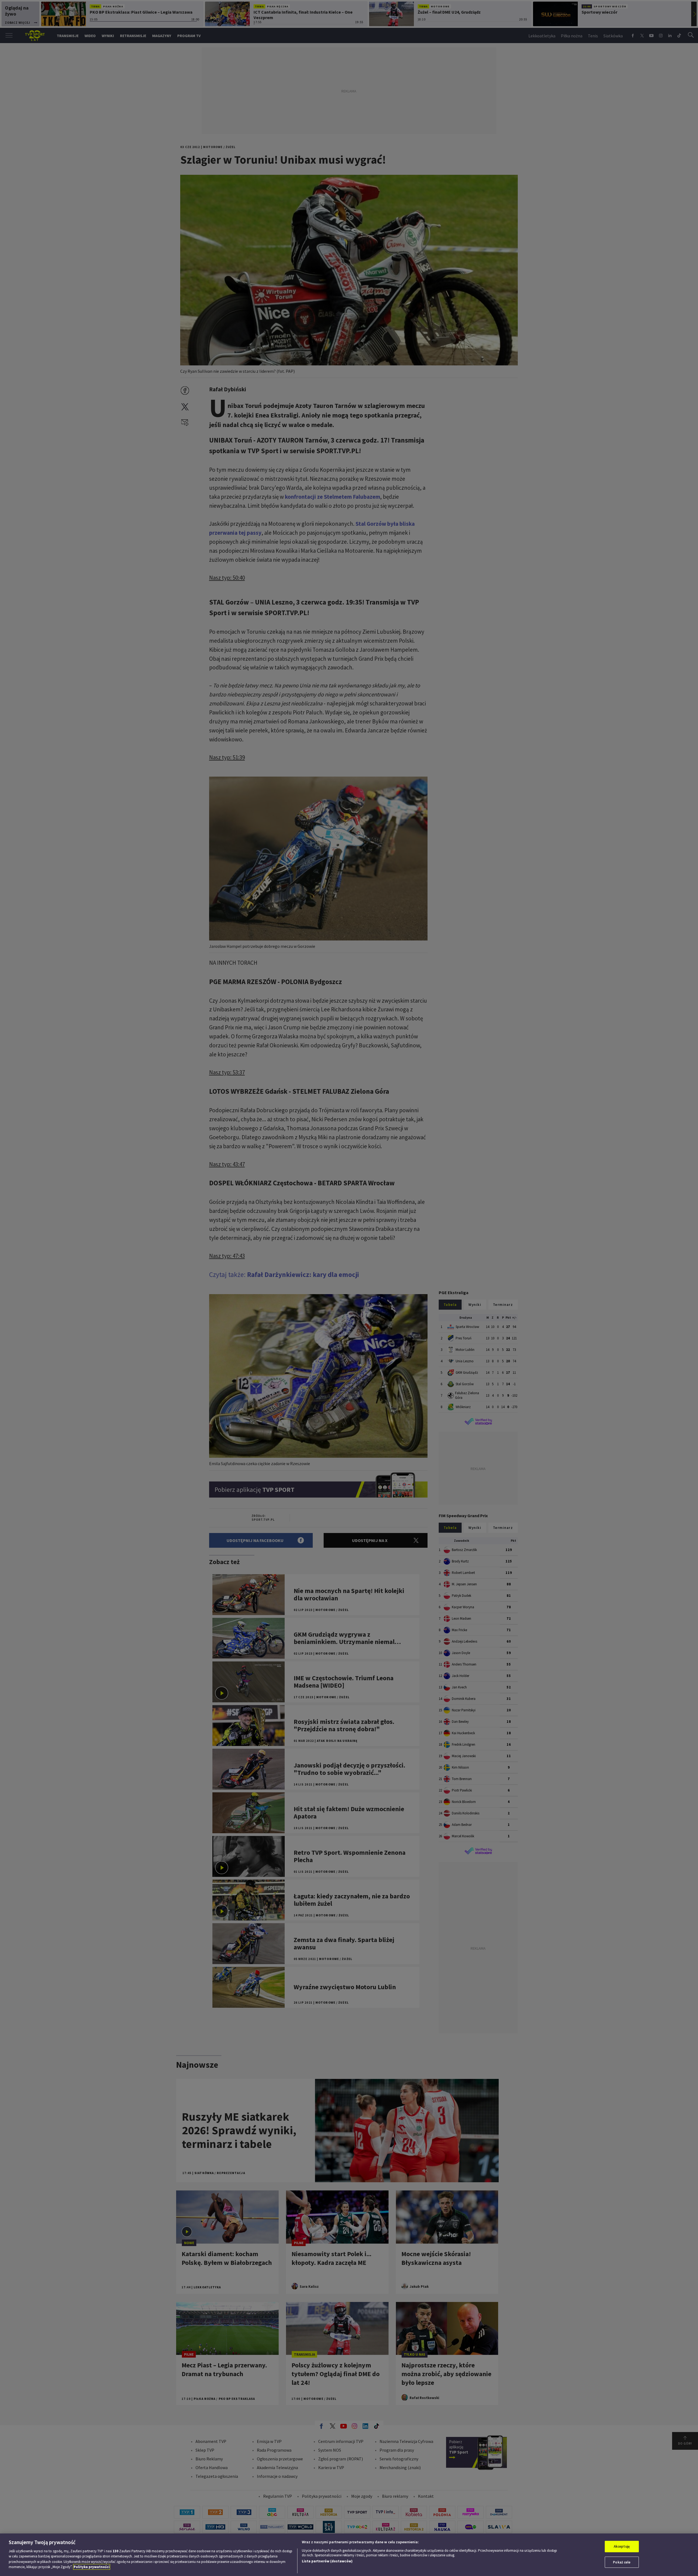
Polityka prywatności (92, 2567)
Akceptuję (622, 2546)
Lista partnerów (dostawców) (327, 2561)
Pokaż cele (622, 2562)
